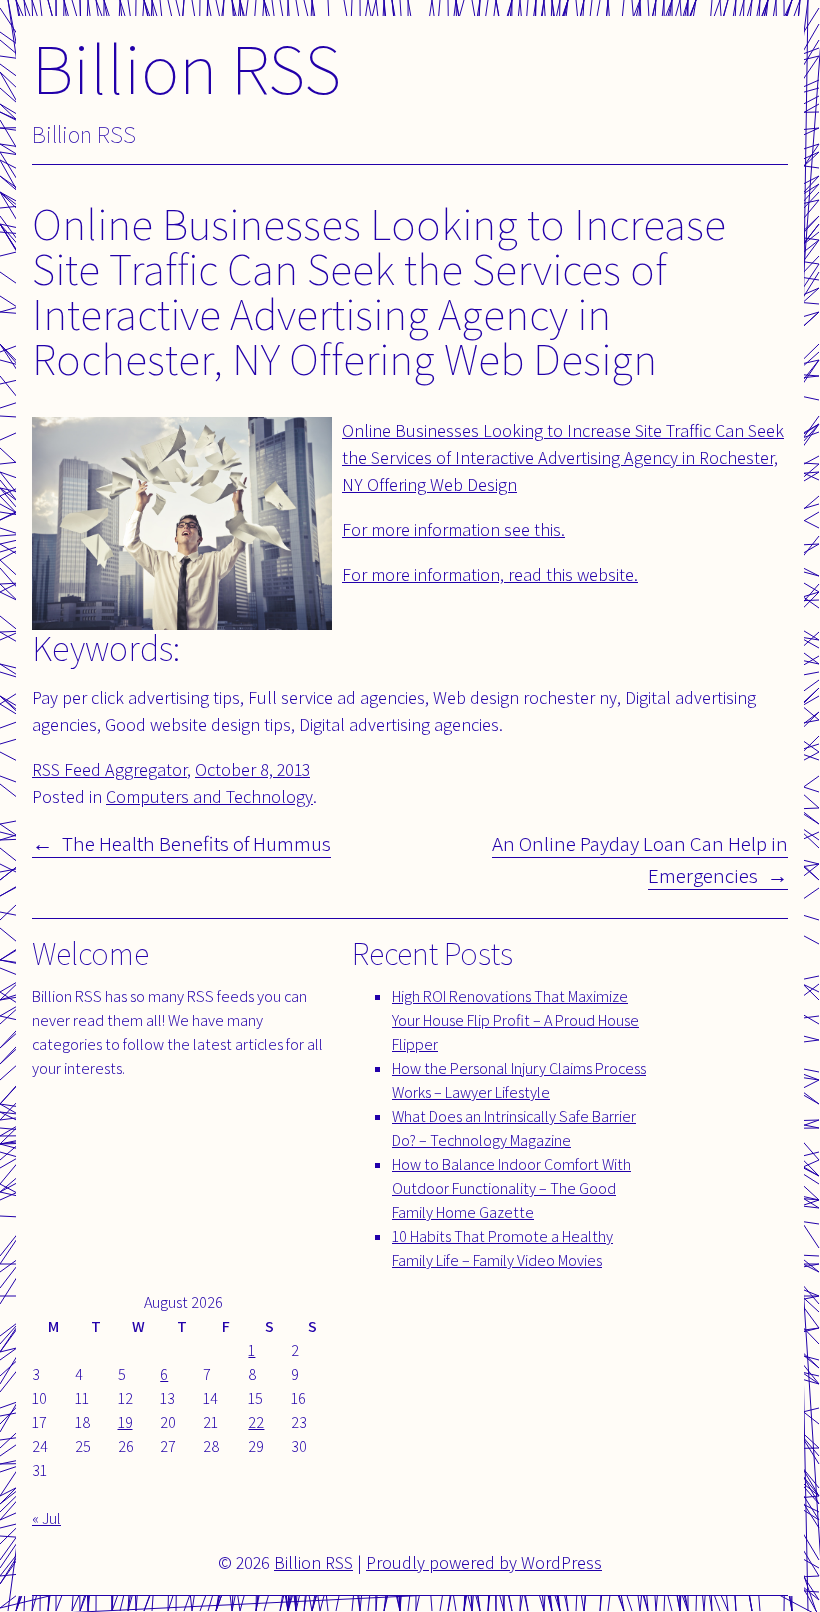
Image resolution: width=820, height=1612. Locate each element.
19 (125, 1422)
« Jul (46, 1518)
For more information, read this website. (490, 574)
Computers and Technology (209, 796)
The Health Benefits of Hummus (196, 843)
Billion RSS (186, 67)
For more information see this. (453, 529)
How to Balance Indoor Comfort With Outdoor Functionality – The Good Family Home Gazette (511, 1188)
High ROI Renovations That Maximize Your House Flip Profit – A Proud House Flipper (515, 1020)
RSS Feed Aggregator (109, 769)
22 (256, 1422)
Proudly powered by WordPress (484, 1562)
